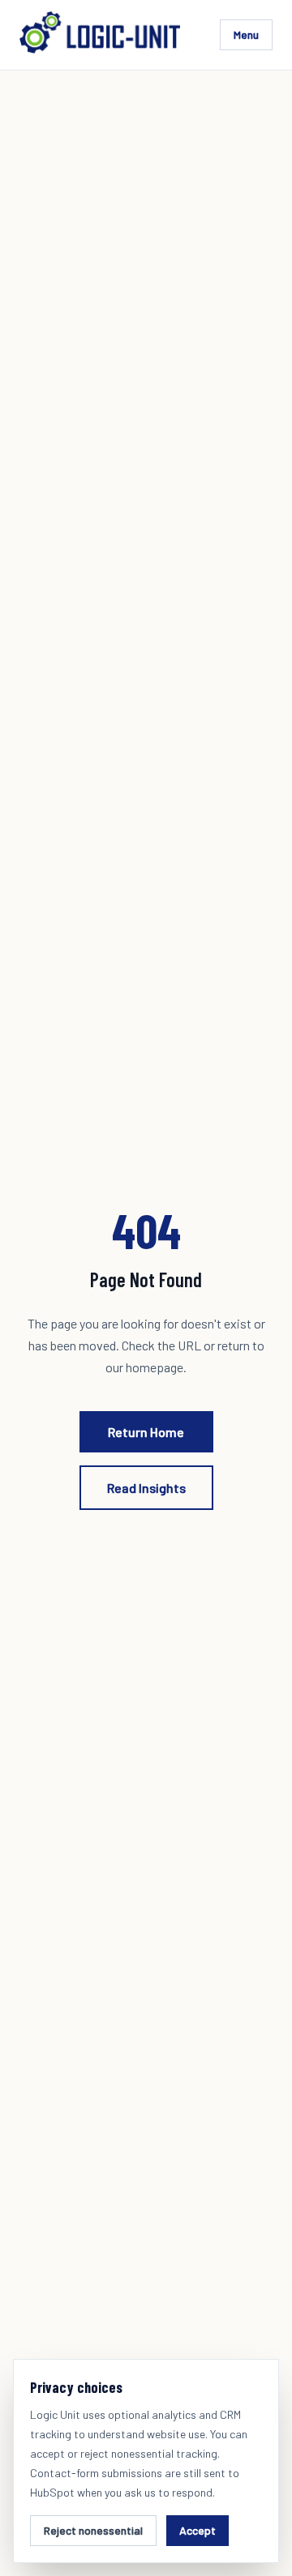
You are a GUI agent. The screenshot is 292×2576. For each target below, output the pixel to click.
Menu (246, 34)
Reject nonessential (93, 2530)
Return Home (146, 1432)
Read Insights (146, 1488)
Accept (198, 2530)
